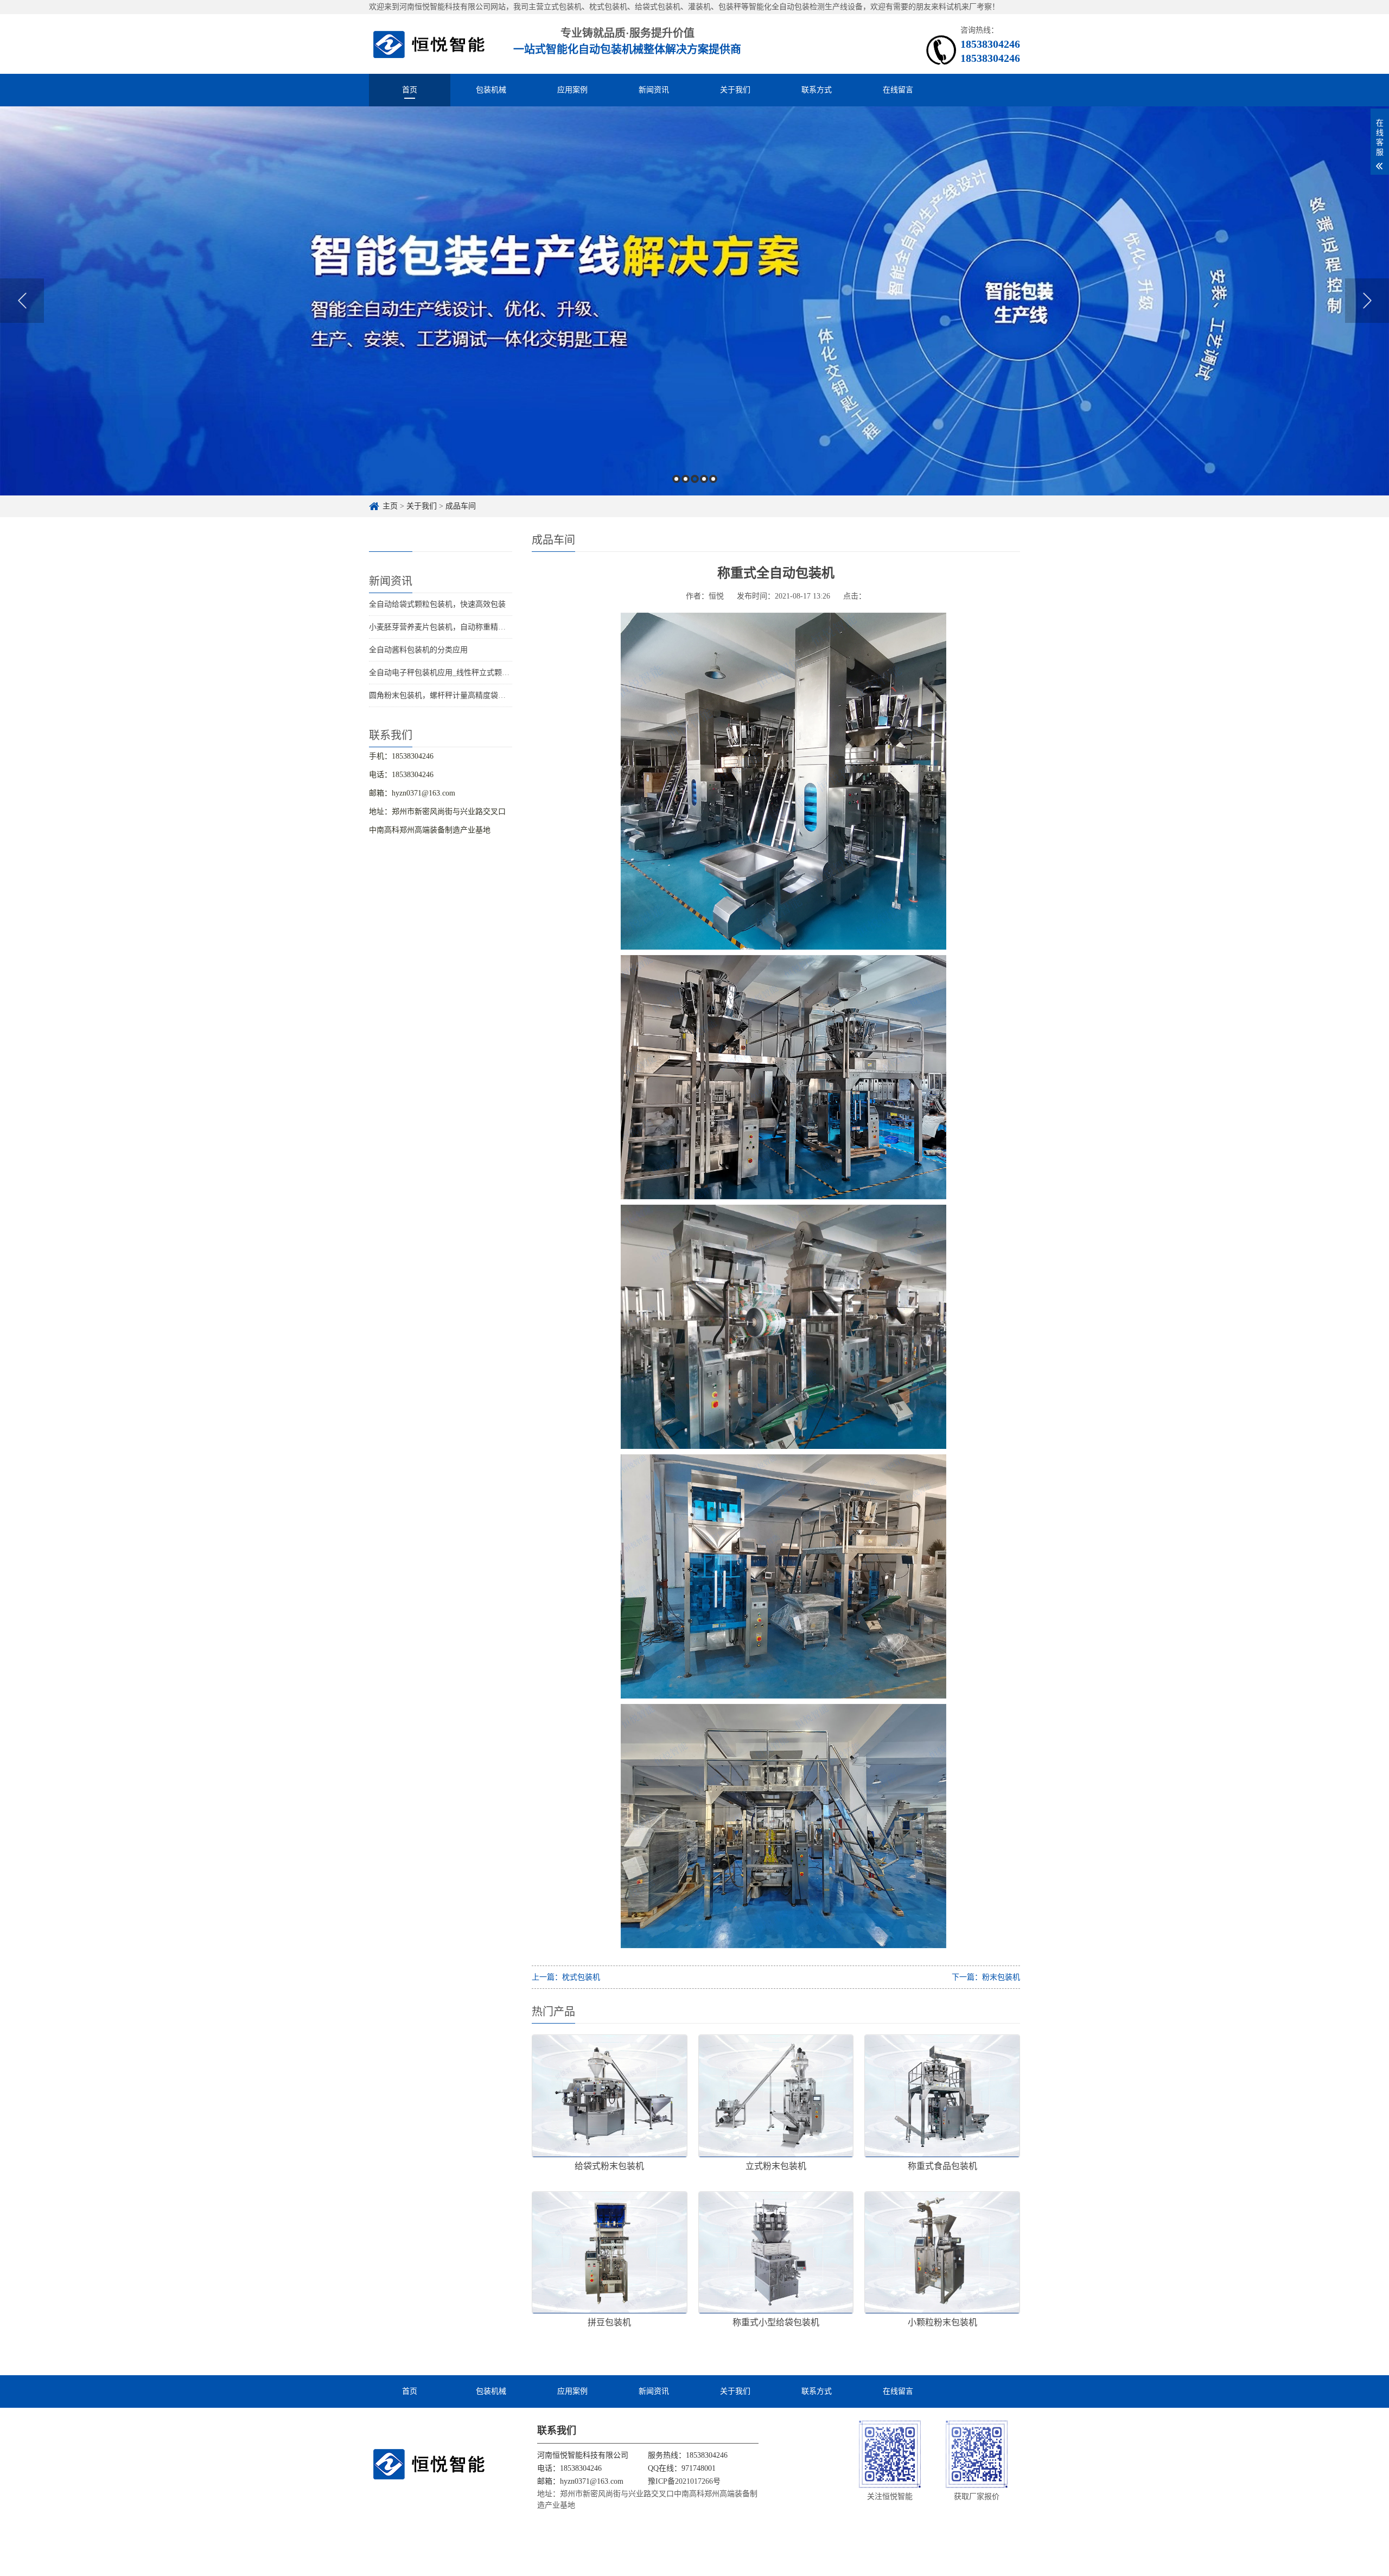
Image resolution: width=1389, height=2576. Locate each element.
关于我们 (735, 90)
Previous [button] (22, 301)
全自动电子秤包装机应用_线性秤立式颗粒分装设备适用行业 (470, 673)
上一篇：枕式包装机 (566, 1977)
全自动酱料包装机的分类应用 (418, 650)
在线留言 (898, 90)
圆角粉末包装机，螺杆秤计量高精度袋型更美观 (449, 695)
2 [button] (686, 479)
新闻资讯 (654, 90)
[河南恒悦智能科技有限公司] (429, 44)
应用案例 (572, 90)
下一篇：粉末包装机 (986, 1977)
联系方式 (817, 90)
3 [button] (695, 479)
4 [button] (704, 479)
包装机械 (491, 90)
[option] (694, 301)
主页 (390, 506)
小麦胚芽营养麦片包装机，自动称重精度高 (441, 627)
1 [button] (676, 479)
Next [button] (1367, 301)
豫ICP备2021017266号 (684, 2481)
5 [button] (713, 479)
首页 (410, 90)
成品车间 (461, 506)
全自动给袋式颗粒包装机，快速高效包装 (437, 604)
